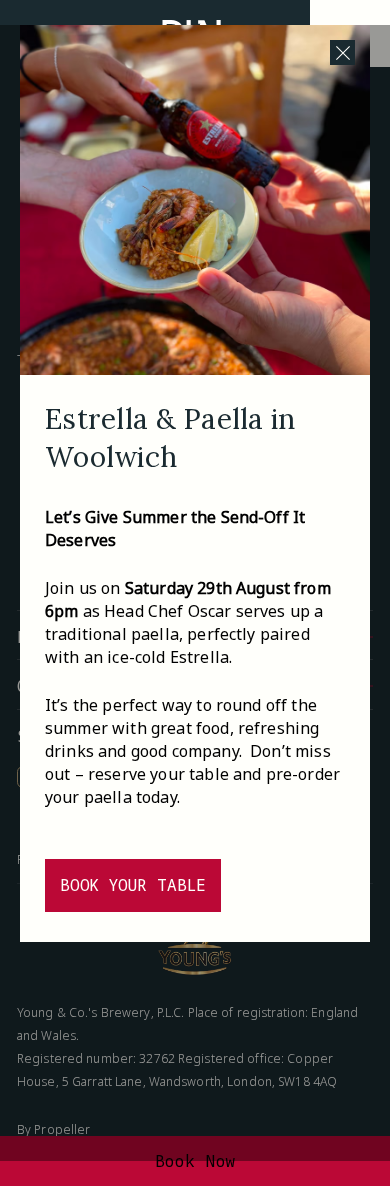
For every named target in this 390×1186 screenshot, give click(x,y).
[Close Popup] (342, 52)
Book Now (195, 1161)
